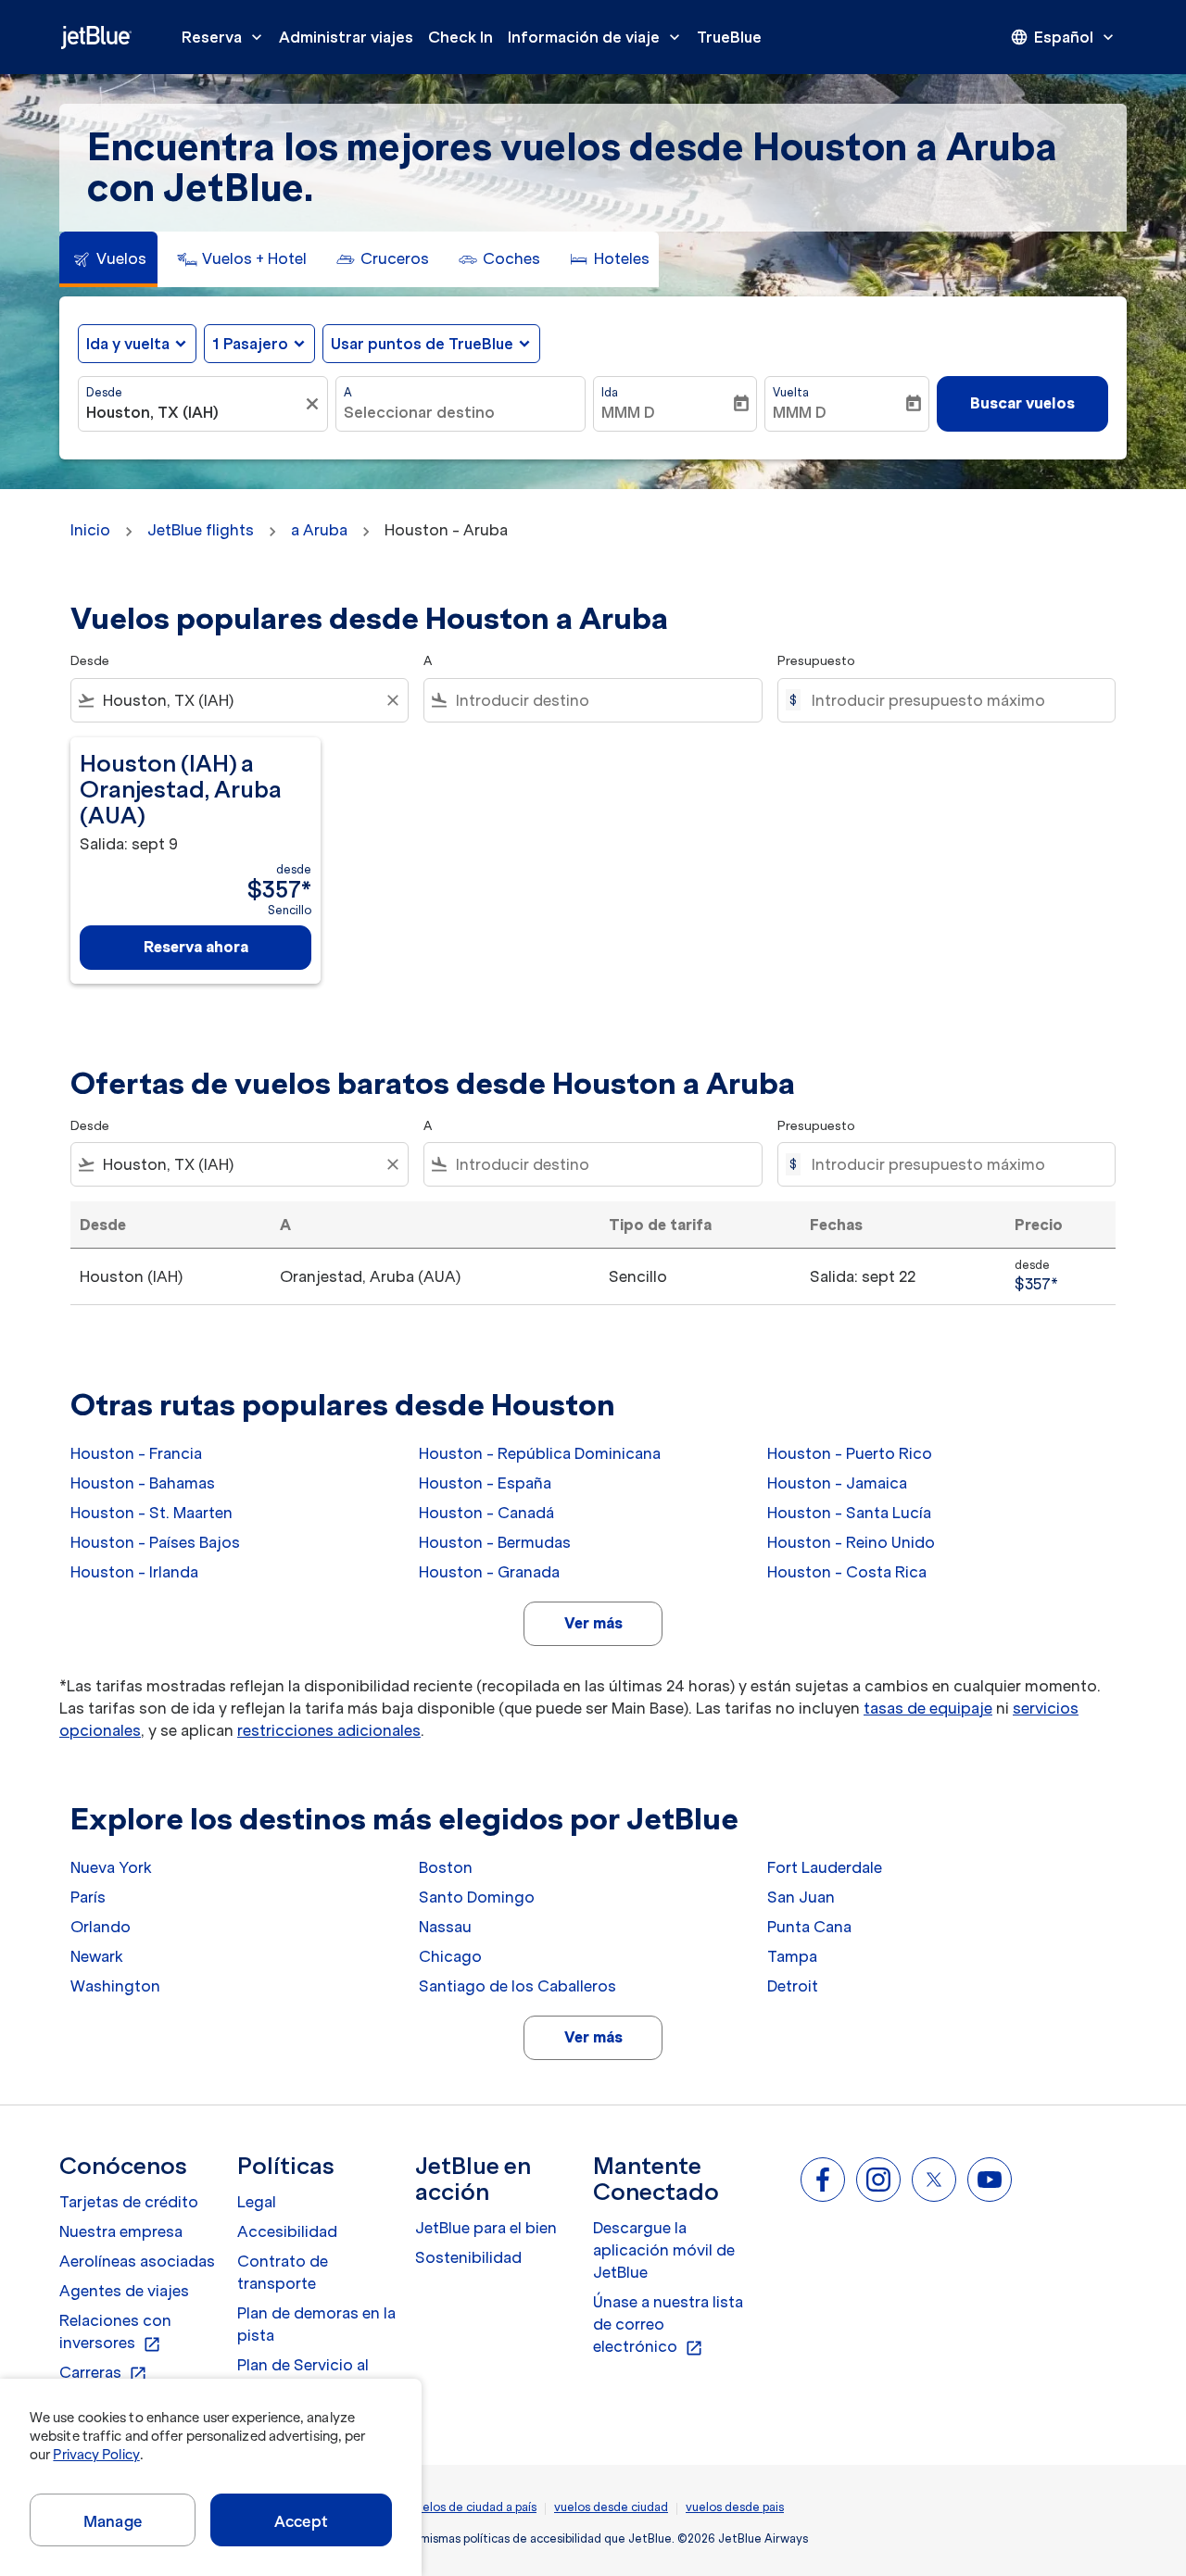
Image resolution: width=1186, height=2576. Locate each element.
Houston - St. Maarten (151, 1513)
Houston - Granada (489, 1572)
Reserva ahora (196, 947)
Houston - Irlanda (134, 1572)
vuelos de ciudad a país (473, 2507)
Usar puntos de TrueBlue (422, 344)
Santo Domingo (477, 1897)
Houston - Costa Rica (847, 1572)
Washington (115, 1986)
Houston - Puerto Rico (850, 1453)
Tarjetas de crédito (129, 2202)
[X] (934, 2180)
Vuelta (791, 392)
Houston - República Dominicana (540, 1453)
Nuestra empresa (121, 2231)
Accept (301, 2521)
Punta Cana (809, 1927)
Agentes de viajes (124, 2291)
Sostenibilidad (468, 2257)
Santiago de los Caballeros (517, 1986)
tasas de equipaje (928, 1708)
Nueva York (111, 1867)
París (88, 1897)
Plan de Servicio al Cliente (303, 2376)
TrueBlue (729, 37)
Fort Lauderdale (825, 1867)
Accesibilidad (287, 2231)
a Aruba (319, 530)
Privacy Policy (96, 2455)
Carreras (103, 2373)
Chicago (450, 1956)
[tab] (108, 259)
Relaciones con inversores (115, 2332)
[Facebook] (823, 2180)
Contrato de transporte (283, 2272)
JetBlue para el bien (486, 2228)
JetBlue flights (201, 530)
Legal (257, 2202)
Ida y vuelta (128, 344)
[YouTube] (990, 2180)
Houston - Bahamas (143, 1483)
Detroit (793, 1986)
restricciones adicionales (329, 1730)
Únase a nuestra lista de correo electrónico (668, 2325)
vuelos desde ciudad (611, 2507)
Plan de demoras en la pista (316, 2324)
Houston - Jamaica (837, 1483)
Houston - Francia (136, 1453)
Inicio (90, 530)
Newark (97, 1956)
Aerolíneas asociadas (137, 2261)
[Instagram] (878, 2180)
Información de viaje (596, 37)
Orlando (101, 1927)
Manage (113, 2521)
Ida (610, 392)
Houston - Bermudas (495, 1542)
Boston (446, 1867)
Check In (461, 37)
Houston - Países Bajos (155, 1542)
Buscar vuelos (1022, 403)
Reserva (224, 37)
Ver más (593, 1623)
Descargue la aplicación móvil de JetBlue (664, 2250)
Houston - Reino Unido (851, 1542)
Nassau (445, 1927)
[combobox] (194, 412)
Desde (104, 392)
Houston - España (485, 1483)
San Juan (801, 1897)
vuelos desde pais (735, 2507)
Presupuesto (816, 661)
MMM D (628, 412)
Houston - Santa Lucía (849, 1513)
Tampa (792, 1956)
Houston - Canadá (486, 1513)
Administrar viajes (346, 37)
